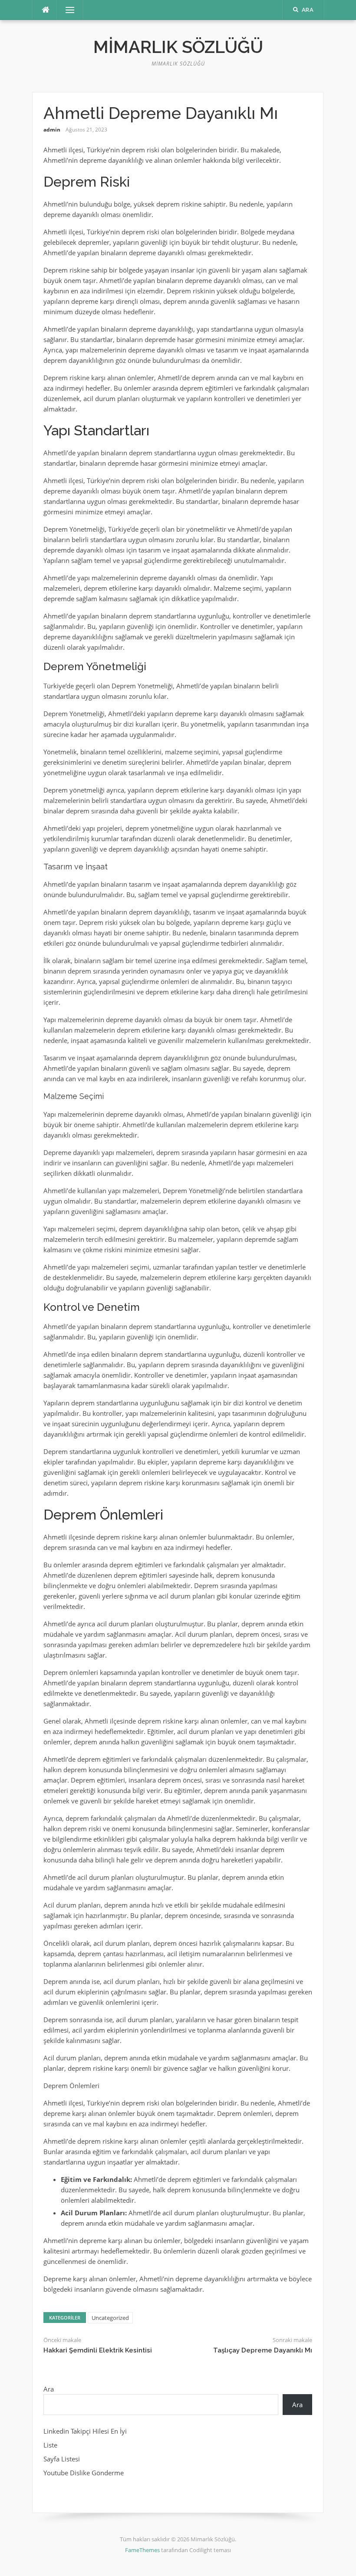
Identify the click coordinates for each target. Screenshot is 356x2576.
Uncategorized (110, 2318)
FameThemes (142, 2550)
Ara (49, 2389)
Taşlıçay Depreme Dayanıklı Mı (263, 2350)
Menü (66, 10)
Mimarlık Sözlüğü (178, 47)
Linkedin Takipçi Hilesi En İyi (85, 2431)
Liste (50, 2445)
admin (52, 130)
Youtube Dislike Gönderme (84, 2473)
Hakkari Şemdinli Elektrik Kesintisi (98, 2350)
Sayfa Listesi (62, 2459)
